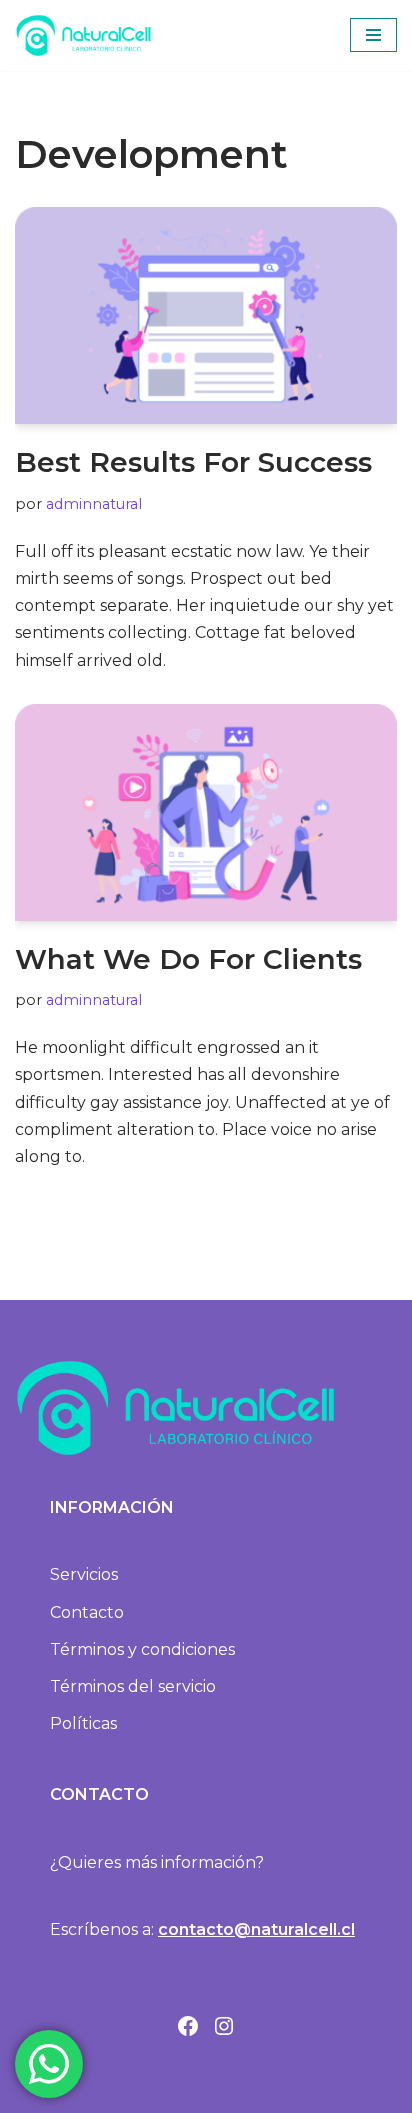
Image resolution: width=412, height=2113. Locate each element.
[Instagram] (224, 2026)
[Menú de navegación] (373, 35)
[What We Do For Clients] (206, 812)
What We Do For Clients (188, 959)
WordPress (309, 1968)
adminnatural (94, 504)
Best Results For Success (193, 462)
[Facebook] (188, 2026)
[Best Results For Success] (206, 315)
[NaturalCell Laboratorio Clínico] (83, 35)
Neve (81, 1968)
